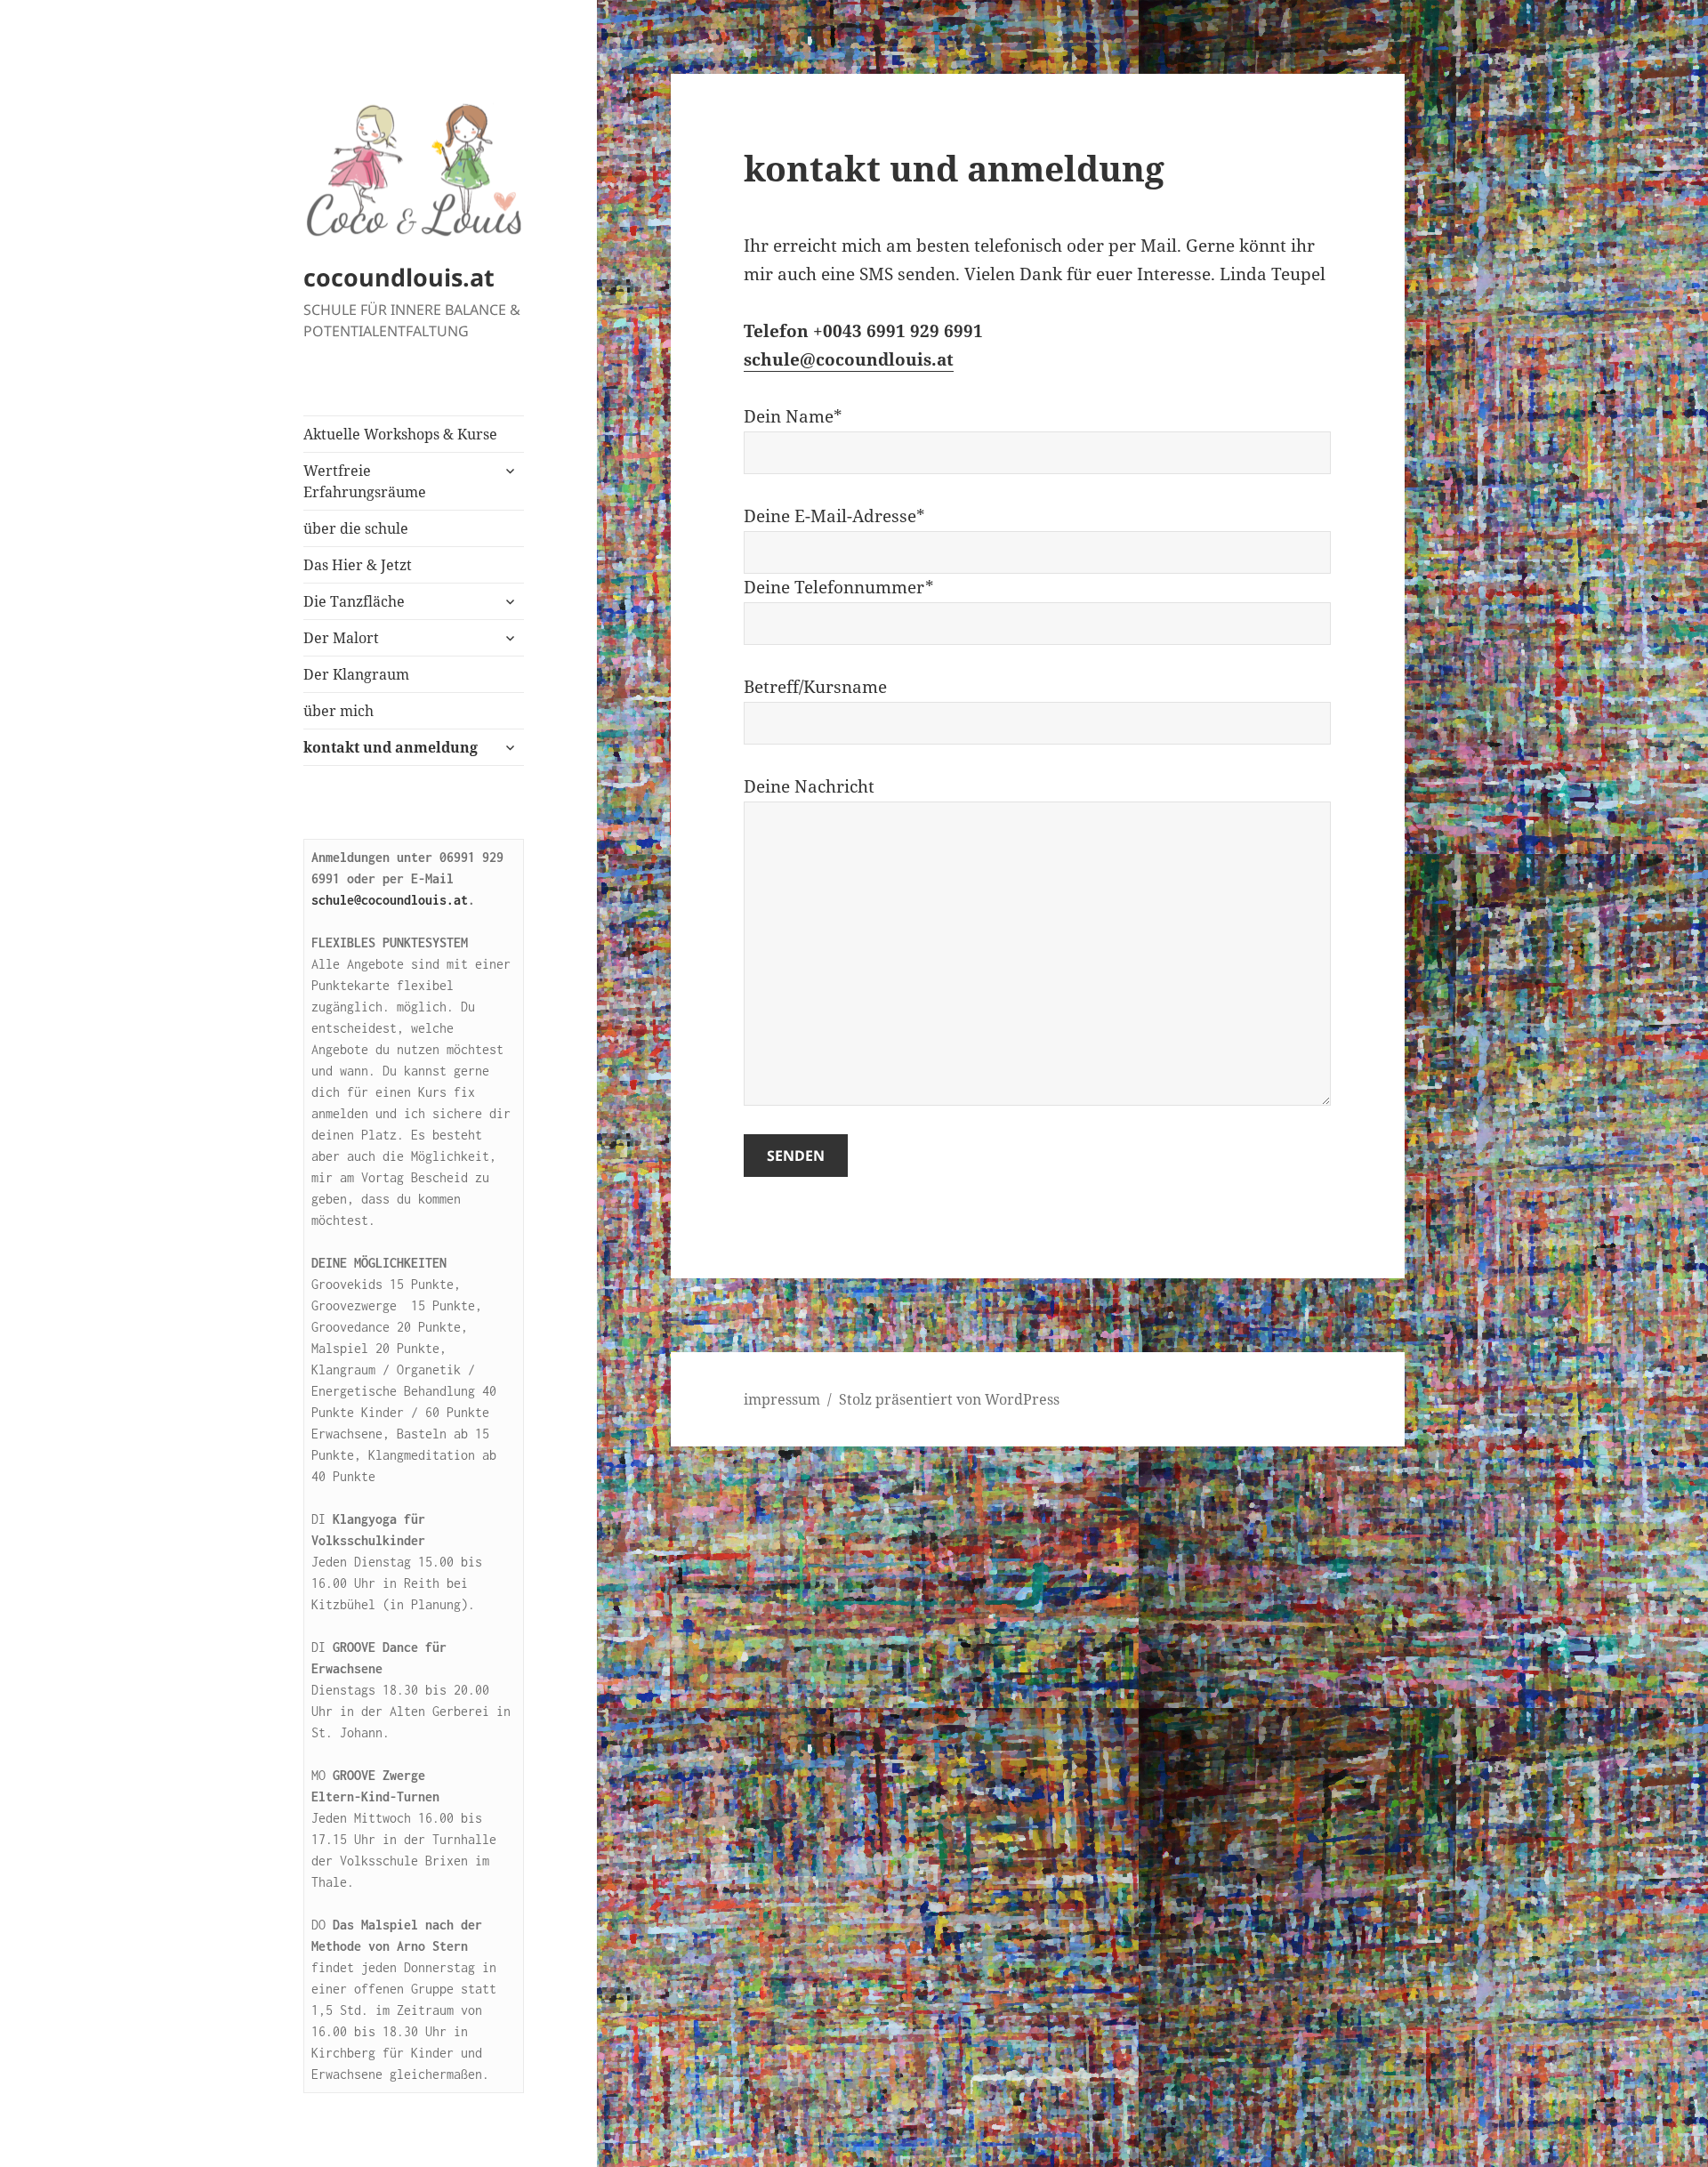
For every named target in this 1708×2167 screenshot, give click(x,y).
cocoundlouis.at (399, 277)
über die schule (356, 528)
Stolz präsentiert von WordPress (949, 1399)
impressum (782, 1399)
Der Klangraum (356, 674)
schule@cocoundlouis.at (390, 900)
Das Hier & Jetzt (358, 565)
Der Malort (341, 638)
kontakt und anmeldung (391, 747)
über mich (338, 711)
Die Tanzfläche (354, 601)
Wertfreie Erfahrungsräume (365, 481)
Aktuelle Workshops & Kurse (400, 434)
